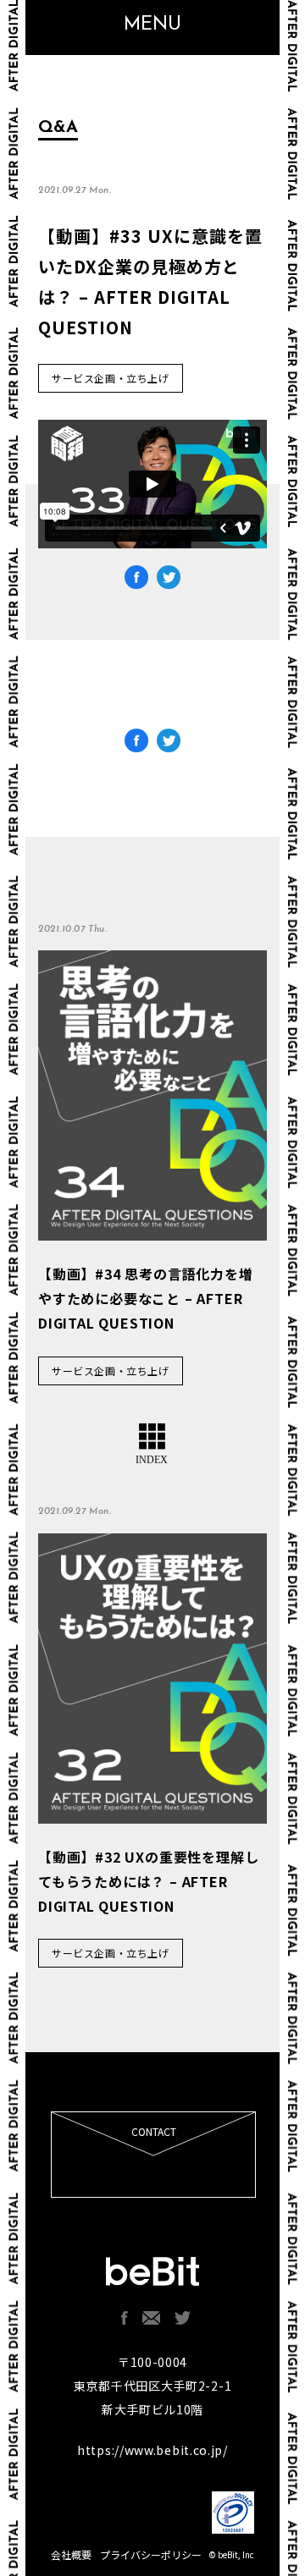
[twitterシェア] (169, 743)
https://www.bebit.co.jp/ (152, 2450)
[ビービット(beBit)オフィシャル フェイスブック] (125, 2318)
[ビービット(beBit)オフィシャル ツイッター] (183, 2318)
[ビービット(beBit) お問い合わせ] (151, 2318)
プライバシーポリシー (151, 2554)
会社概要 (71, 2554)
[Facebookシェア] (136, 743)
